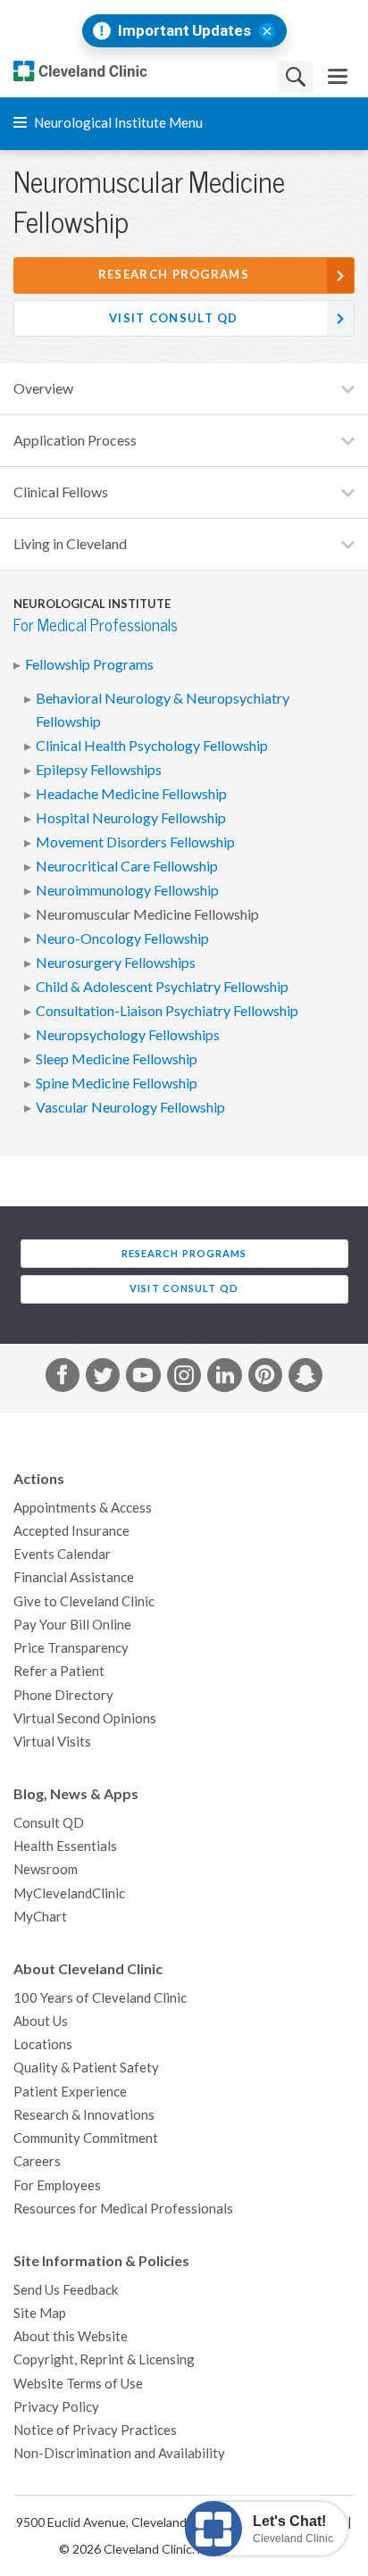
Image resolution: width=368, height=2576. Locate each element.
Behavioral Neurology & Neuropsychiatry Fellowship (163, 710)
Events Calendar (62, 1554)
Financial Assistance (74, 1577)
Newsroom (46, 1869)
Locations (43, 2044)
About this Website (71, 2336)
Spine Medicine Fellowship (117, 1083)
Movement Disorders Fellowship (135, 842)
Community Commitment (86, 2138)
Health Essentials (65, 1846)
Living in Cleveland (70, 544)
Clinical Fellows (61, 492)
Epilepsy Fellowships (99, 770)
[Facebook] (63, 1379)
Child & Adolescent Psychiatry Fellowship (162, 987)
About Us (41, 2021)
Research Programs (174, 275)
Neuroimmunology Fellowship (127, 890)
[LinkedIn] (224, 1379)
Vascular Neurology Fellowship (130, 1107)
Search (296, 76)
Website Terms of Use (78, 2384)
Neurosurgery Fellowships (116, 963)
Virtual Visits (52, 1742)
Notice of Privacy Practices (95, 2430)
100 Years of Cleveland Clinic (100, 1998)
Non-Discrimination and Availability (119, 2453)
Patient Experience (70, 2092)
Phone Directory (63, 1695)
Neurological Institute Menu (117, 123)
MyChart (40, 1917)
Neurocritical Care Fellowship (127, 866)
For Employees (57, 2185)
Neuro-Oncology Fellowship (122, 938)
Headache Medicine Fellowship (131, 794)
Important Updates (184, 31)
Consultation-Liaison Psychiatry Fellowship (167, 1011)
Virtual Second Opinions (85, 1718)
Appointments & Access (83, 1508)
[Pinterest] (265, 1379)
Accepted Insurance (71, 1531)
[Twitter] (103, 1379)
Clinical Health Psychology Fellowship (152, 746)
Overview (43, 388)
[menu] (338, 76)
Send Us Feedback (66, 2290)
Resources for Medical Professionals (123, 2209)
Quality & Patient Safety (86, 2067)
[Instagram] (184, 1379)
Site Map (40, 2313)
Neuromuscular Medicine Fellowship (147, 914)
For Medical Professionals (96, 625)
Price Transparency (71, 1648)
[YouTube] (143, 1379)
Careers (37, 2161)
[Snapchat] (305, 1379)
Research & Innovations (84, 2115)
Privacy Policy (56, 2407)
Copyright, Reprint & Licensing (104, 2359)
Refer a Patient (59, 1671)
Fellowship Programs (89, 664)
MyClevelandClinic (69, 1893)
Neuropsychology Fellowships (128, 1035)
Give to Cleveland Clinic (84, 1601)
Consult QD (49, 1823)
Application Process (75, 440)
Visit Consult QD (174, 318)
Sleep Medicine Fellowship (117, 1059)
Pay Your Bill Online (72, 1625)
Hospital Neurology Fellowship (131, 818)
